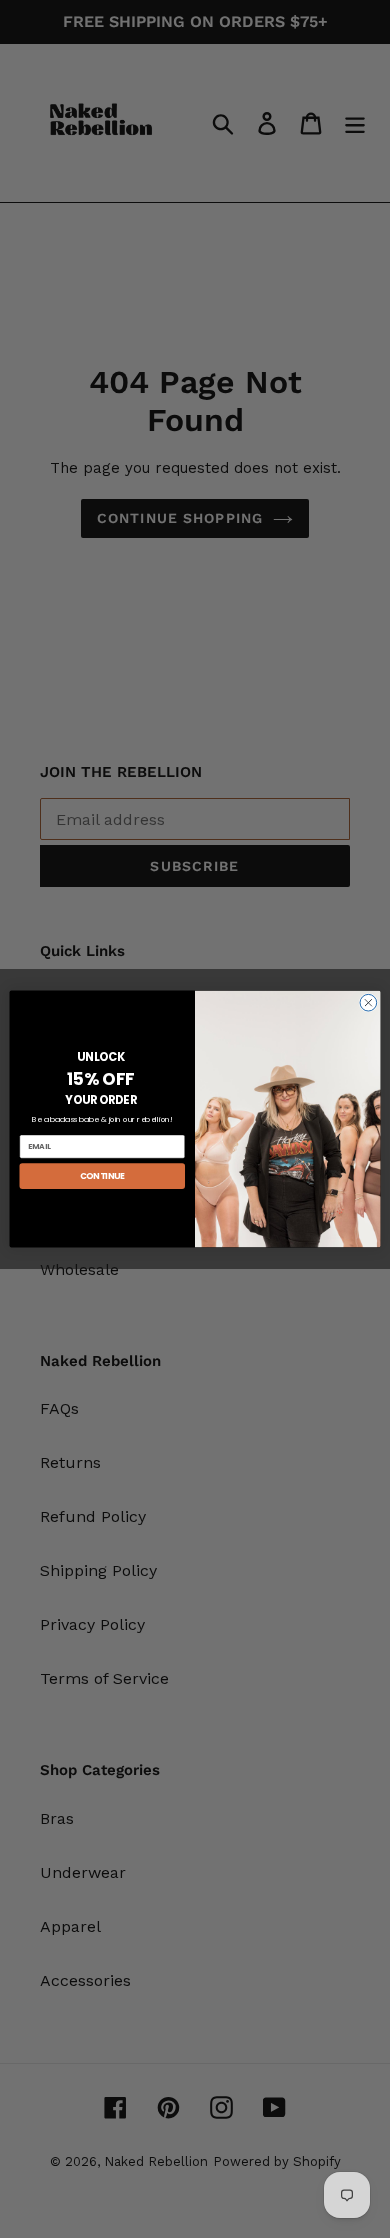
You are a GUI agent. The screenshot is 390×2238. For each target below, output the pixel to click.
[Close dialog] (368, 1002)
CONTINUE (102, 1176)
